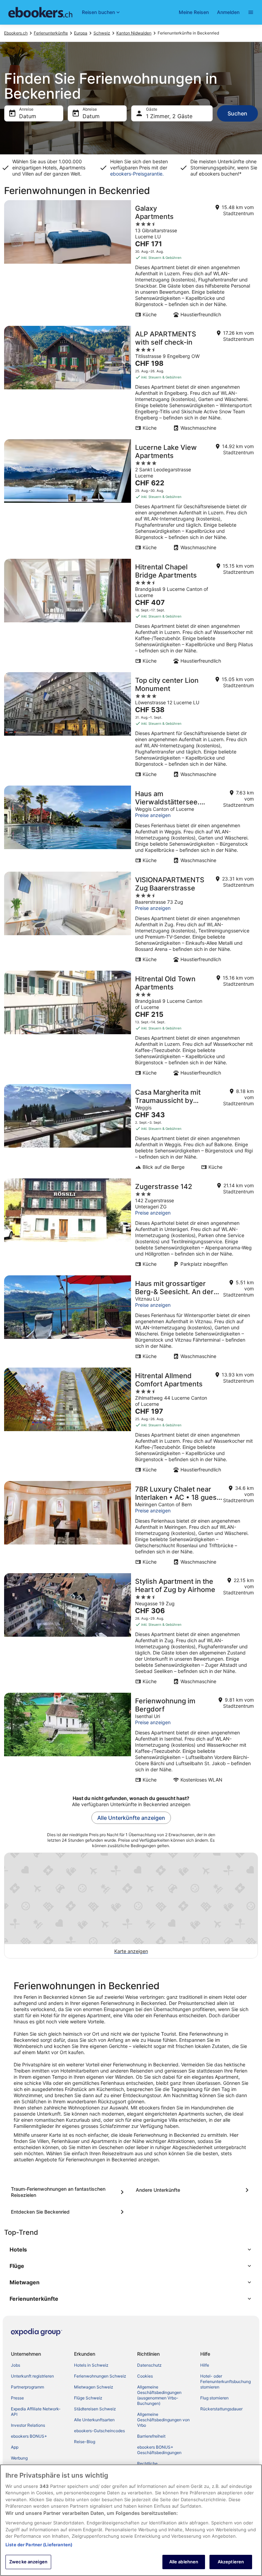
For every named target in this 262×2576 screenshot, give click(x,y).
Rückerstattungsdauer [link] (221, 2409)
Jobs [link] (16, 2365)
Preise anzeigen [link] (153, 815)
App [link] (15, 2447)
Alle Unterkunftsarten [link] (94, 2420)
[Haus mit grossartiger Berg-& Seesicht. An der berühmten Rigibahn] (131, 1319)
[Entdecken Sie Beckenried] (69, 2212)
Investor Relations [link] (28, 2425)
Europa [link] (81, 33)
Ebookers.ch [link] (16, 33)
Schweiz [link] (102, 33)
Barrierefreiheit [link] (151, 2436)
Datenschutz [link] (149, 2365)
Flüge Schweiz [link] (88, 2398)
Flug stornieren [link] (214, 2398)
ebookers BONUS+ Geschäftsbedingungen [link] (159, 2450)
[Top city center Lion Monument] (131, 727)
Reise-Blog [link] (85, 2442)
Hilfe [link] (205, 2365)
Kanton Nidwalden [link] (134, 33)
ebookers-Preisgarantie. (137, 174)
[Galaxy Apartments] (131, 261)
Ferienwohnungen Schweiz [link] (100, 2376)
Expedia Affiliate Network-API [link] (36, 2412)
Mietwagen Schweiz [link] (94, 2387)
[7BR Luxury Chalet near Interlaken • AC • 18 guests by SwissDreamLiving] (131, 1525)
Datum (28, 116)
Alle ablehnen (184, 2562)
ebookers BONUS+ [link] (29, 2436)
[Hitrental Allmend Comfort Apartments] (131, 1422)
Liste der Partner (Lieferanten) (39, 2545)
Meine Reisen (194, 12)
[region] (131, 2520)
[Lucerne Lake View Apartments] (131, 497)
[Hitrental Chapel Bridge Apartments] (131, 613)
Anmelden (228, 12)
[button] (131, 2249)
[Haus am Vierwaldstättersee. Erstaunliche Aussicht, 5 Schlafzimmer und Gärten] (131, 827)
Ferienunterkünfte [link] (51, 33)
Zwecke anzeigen (28, 2562)
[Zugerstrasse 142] (131, 1225)
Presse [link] (17, 2398)
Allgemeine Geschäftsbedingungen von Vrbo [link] (163, 2420)
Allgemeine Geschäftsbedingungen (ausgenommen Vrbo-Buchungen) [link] (159, 2395)
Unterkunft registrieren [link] (32, 2376)
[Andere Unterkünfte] (193, 2190)
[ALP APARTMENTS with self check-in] (131, 380)
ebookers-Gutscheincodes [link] (99, 2431)
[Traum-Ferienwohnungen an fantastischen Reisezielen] (69, 2192)
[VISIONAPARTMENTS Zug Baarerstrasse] (131, 919)
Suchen (237, 113)
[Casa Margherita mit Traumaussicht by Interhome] (131, 1129)
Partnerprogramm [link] (27, 2387)
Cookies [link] (145, 2376)
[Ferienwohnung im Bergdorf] (131, 1740)
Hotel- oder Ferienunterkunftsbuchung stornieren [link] (225, 2381)
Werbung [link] (19, 2458)
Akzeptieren (231, 2562)
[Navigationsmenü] (251, 12)
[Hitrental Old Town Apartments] (131, 1025)
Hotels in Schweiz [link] (91, 2365)
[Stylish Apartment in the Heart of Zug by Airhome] (131, 1631)
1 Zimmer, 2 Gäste (169, 116)
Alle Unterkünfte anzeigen (131, 1818)
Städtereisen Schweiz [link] (95, 2409)
